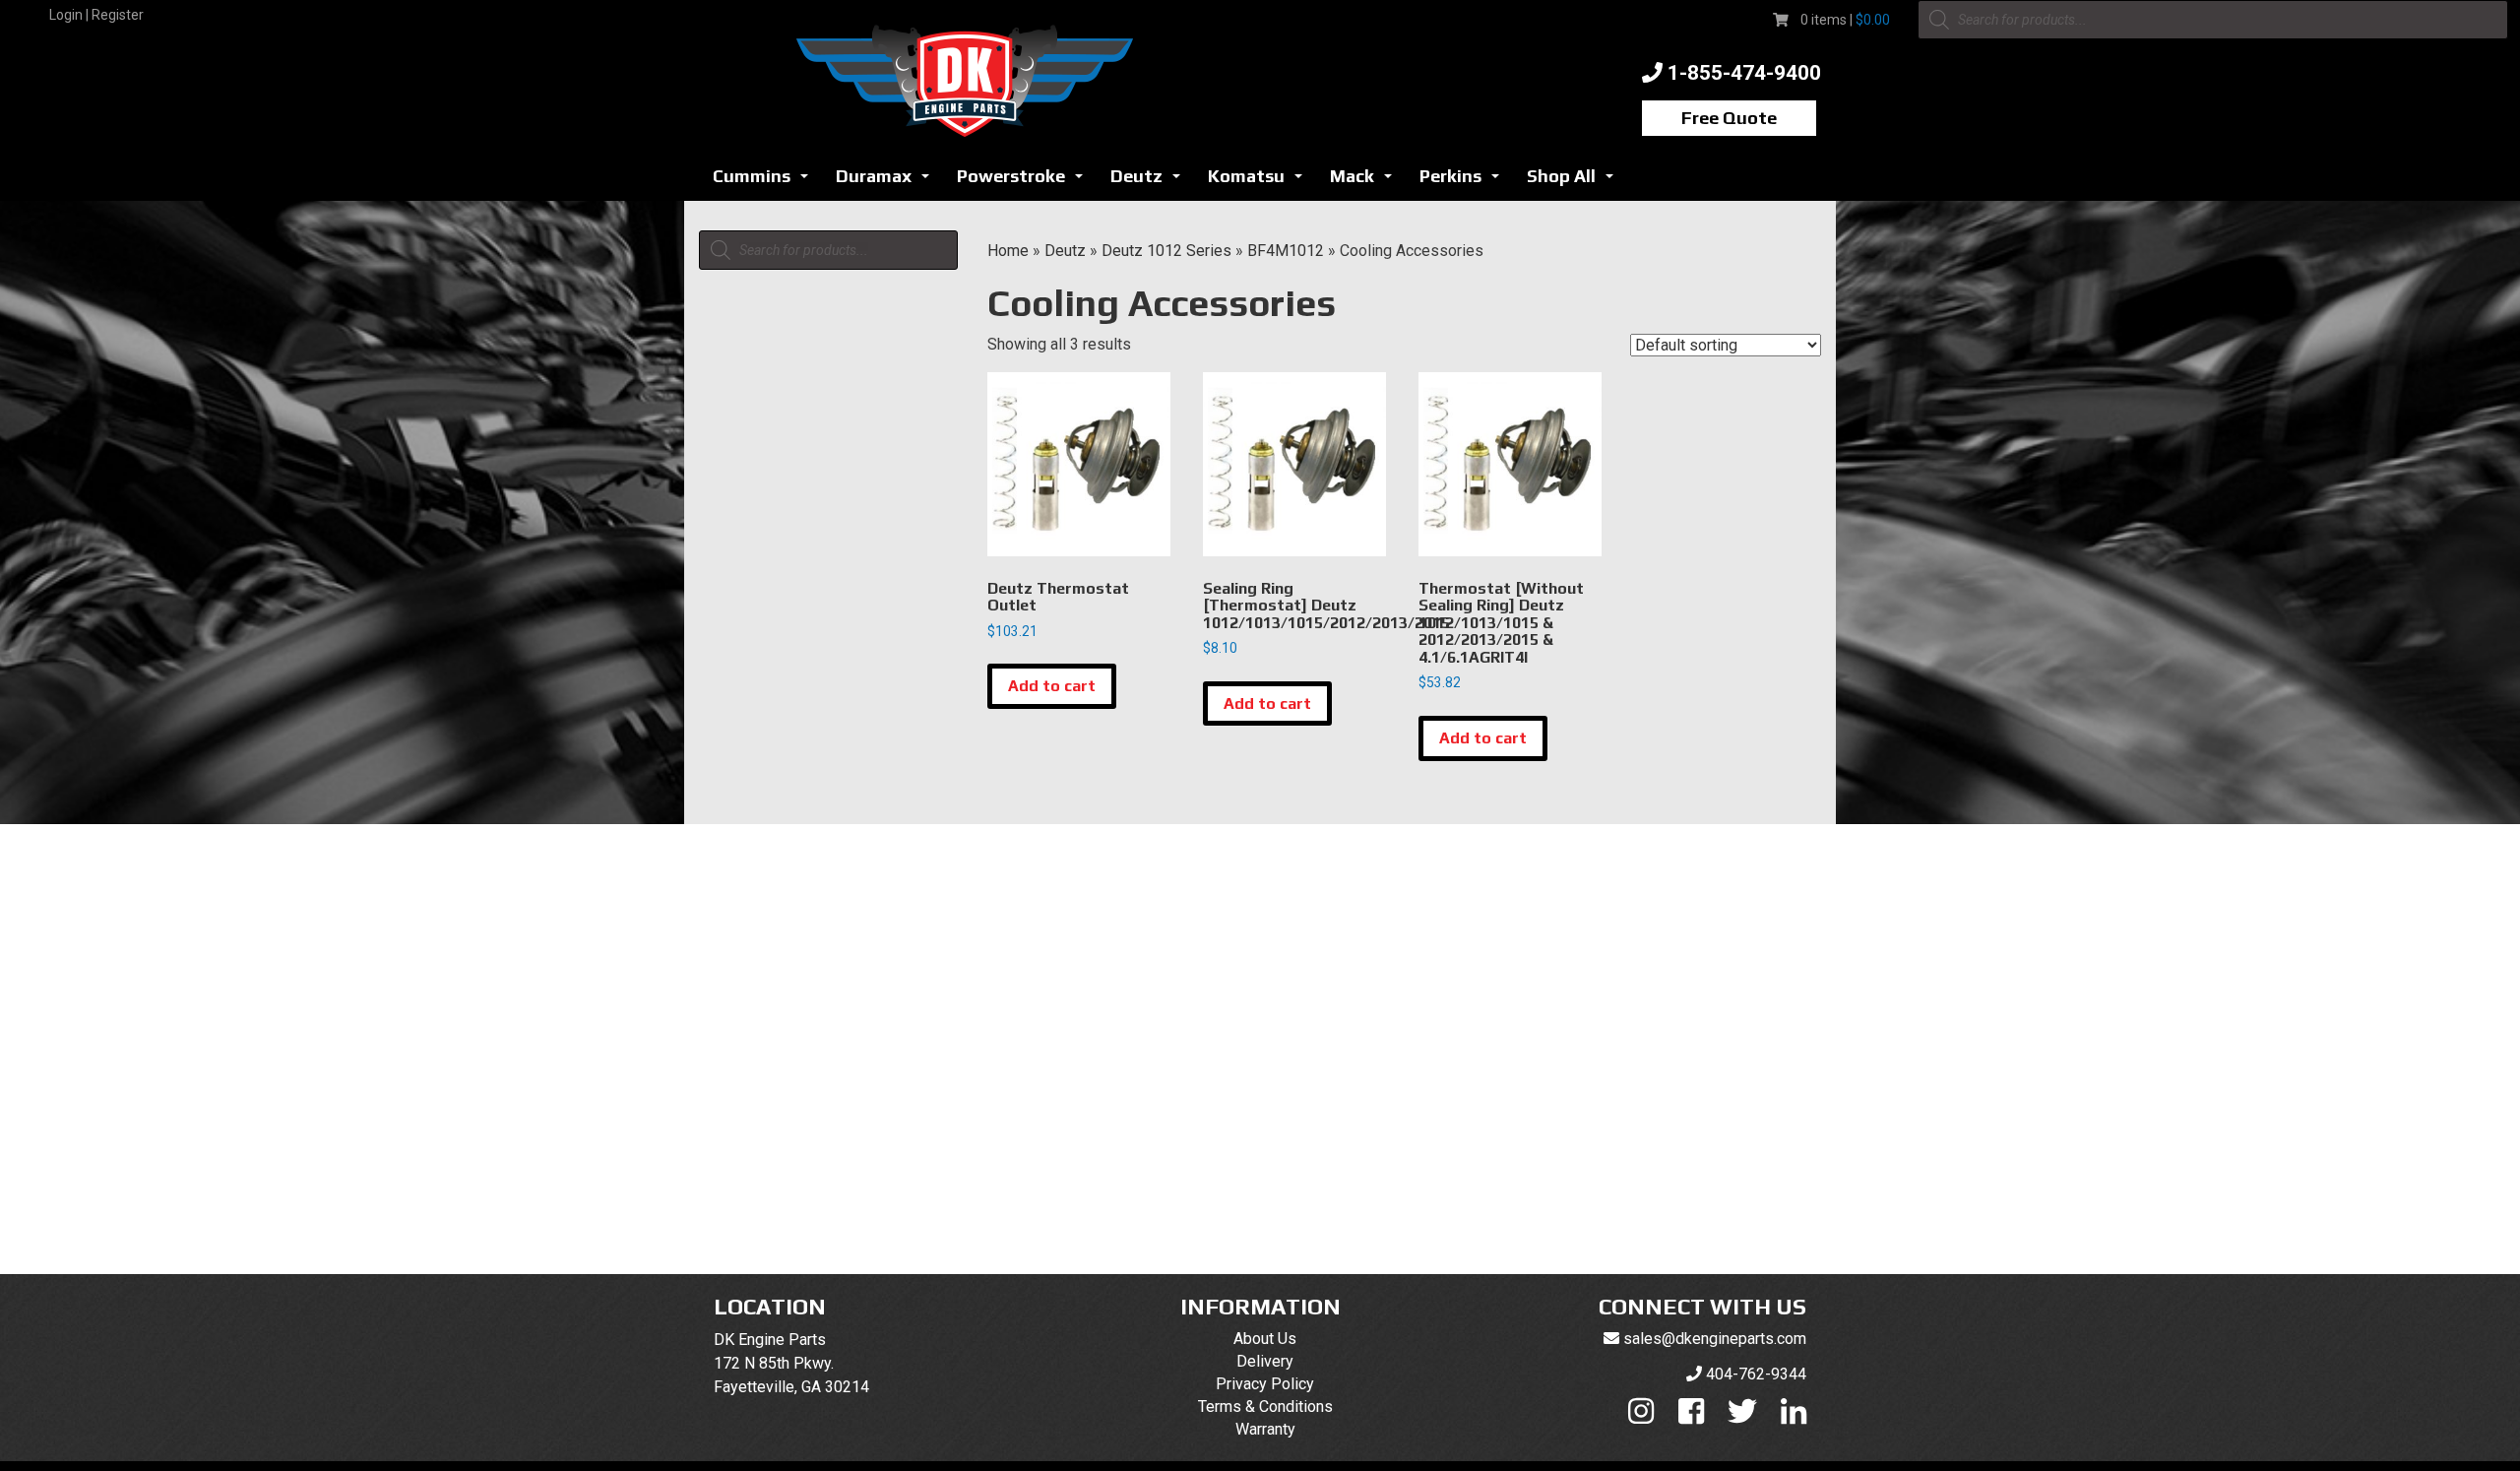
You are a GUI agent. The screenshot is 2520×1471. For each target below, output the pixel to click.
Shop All (1575, 182)
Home (1008, 251)
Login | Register (96, 15)
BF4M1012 (1286, 251)
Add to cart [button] (1052, 686)
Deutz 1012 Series (1166, 251)
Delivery (1265, 1361)
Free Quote (1729, 118)
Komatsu (1260, 182)
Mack (1366, 182)
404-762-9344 (1756, 1374)
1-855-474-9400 (1744, 73)
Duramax (888, 182)
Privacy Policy (1265, 1384)
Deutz (1151, 182)
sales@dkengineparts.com (1715, 1339)
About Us (1265, 1339)
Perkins (1465, 182)
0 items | (1845, 20)
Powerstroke (1025, 182)
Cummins (766, 182)
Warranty (1265, 1429)
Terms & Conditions (1265, 1407)
